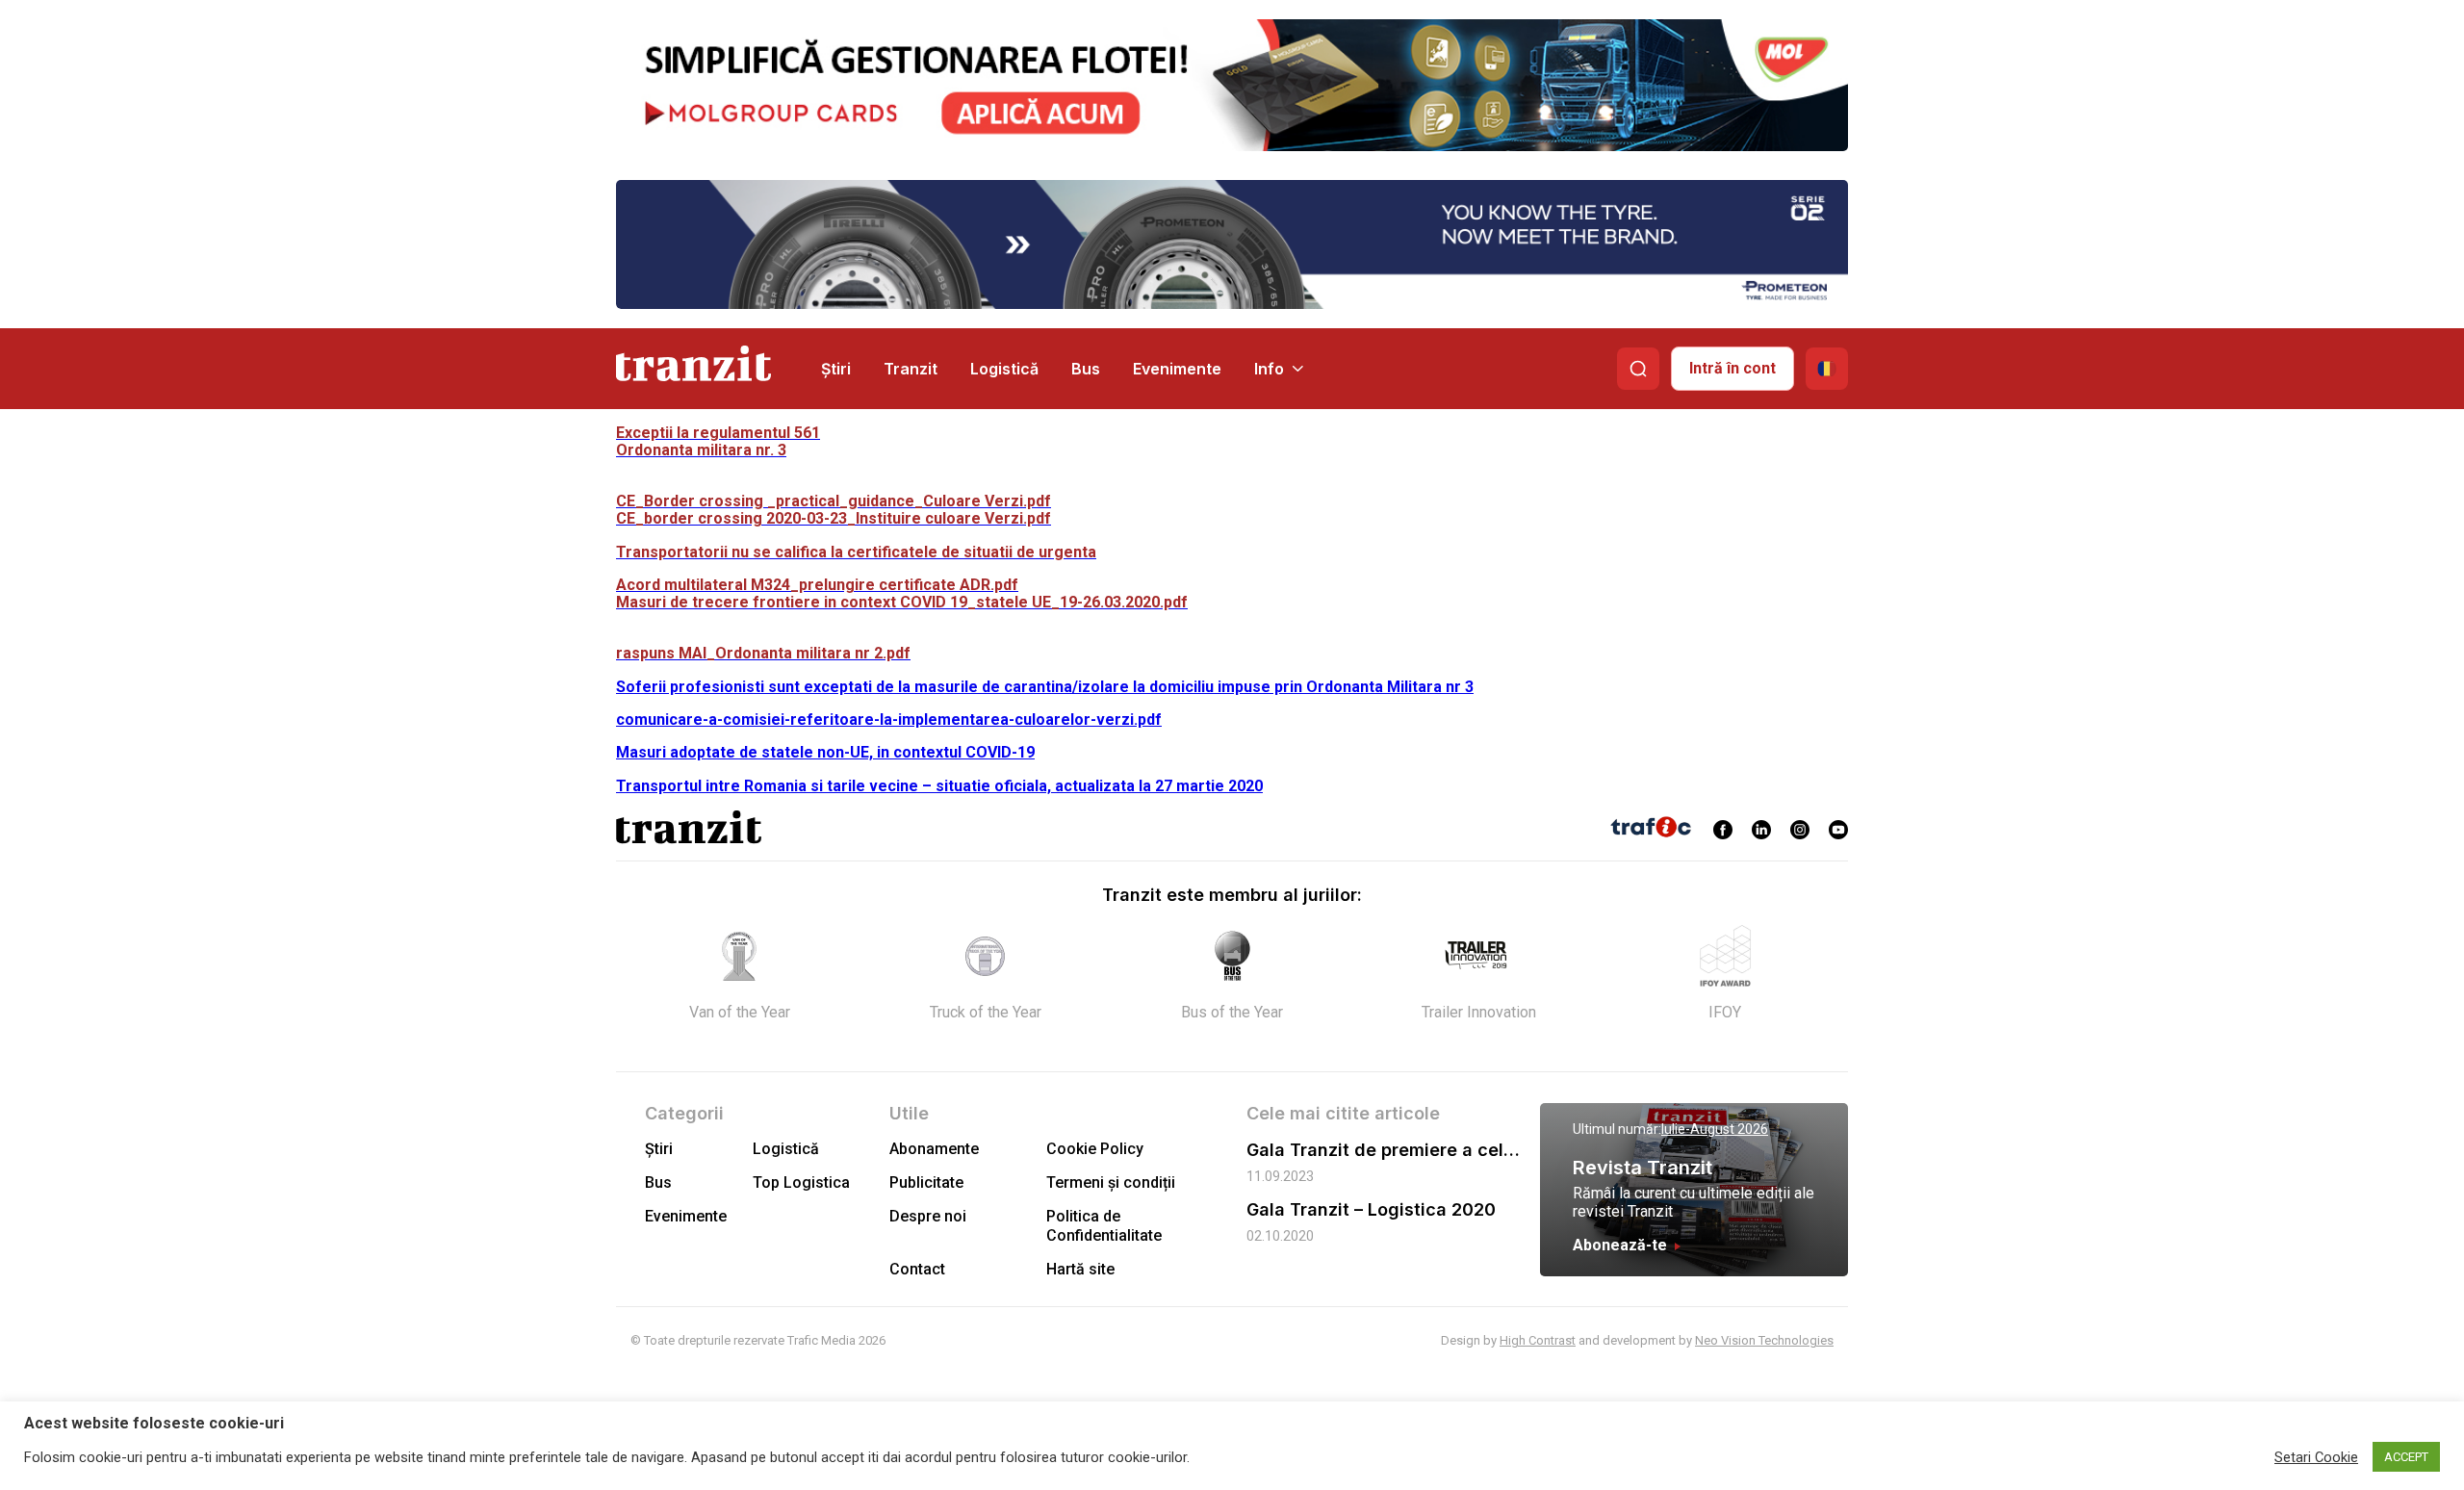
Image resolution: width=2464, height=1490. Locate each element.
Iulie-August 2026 (1715, 1129)
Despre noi (928, 1216)
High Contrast (1538, 1340)
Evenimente (1177, 369)
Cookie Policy (1095, 1149)
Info (1269, 369)
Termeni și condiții (1111, 1182)
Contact (917, 1269)
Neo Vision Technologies (1764, 1340)
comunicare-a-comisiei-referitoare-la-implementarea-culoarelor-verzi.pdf (889, 719)
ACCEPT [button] (2406, 1457)
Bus (1086, 369)
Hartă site (1080, 1269)
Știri (836, 369)
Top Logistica (801, 1182)
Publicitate (926, 1182)
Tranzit (911, 369)
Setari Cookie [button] (2316, 1457)
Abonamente (934, 1149)
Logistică (1004, 369)
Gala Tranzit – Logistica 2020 (1371, 1209)
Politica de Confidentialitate (1104, 1225)
